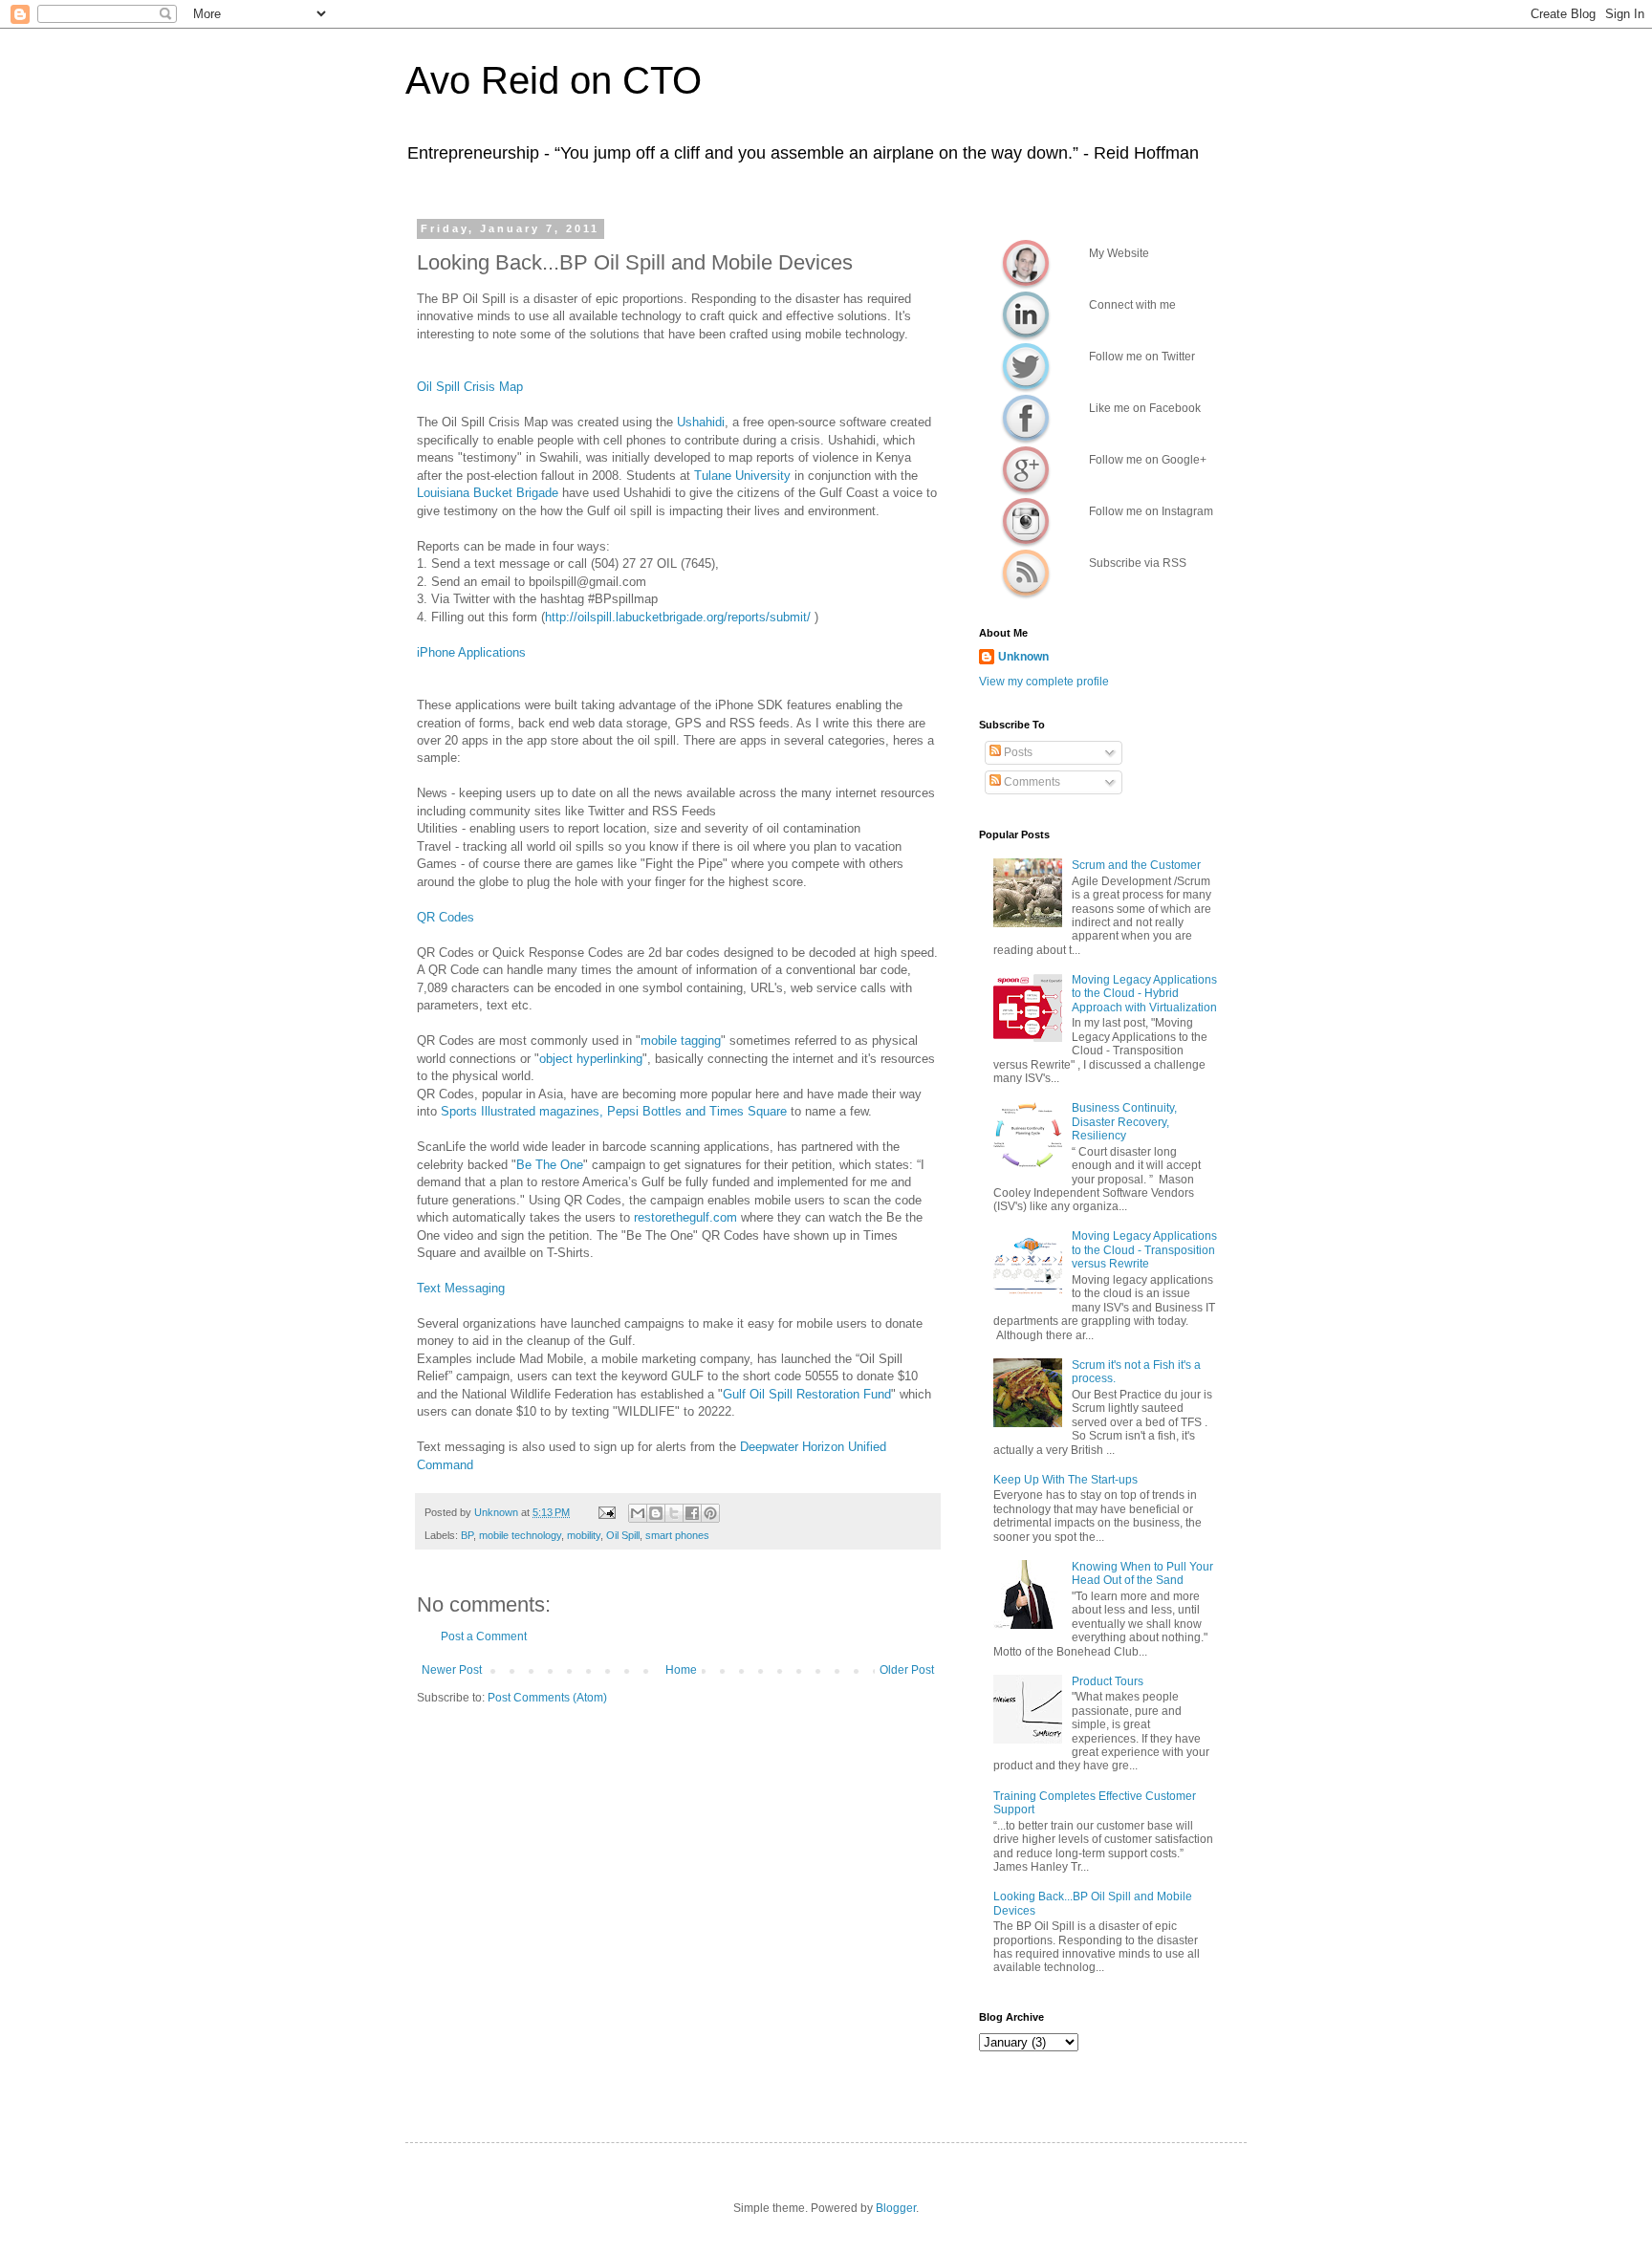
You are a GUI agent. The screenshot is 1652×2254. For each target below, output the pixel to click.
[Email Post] (606, 1512)
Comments (1031, 782)
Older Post (907, 1670)
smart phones (677, 1535)
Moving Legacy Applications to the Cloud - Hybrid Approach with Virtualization (1144, 994)
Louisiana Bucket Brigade (488, 493)
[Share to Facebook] (692, 1513)
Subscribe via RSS (1026, 573)
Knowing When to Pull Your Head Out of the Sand (1142, 1573)
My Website (1026, 263)
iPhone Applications (471, 652)
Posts (1017, 752)
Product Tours (1108, 1681)
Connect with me (1026, 314)
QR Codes (446, 917)
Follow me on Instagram (1026, 521)
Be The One (550, 1165)
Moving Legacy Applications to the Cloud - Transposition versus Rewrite (1144, 1250)
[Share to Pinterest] (710, 1513)
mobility (584, 1535)
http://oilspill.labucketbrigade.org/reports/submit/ (680, 617)
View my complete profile (1044, 682)
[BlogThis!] (656, 1513)
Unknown (1023, 657)
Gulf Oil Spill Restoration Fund (807, 1394)
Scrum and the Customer (1136, 865)
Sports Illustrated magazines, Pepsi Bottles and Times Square (616, 1111)
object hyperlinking (591, 1059)
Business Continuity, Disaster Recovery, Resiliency (1124, 1122)
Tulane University (742, 476)
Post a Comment (484, 1636)
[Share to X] (674, 1513)
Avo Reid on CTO (554, 80)
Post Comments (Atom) (547, 1698)
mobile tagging (681, 1040)
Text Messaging (461, 1288)
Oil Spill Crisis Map (470, 387)
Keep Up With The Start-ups (1065, 1480)
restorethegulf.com (685, 1217)
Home (681, 1670)
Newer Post (452, 1670)
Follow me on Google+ (1026, 469)
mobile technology (520, 1535)
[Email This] (638, 1513)
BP (467, 1535)
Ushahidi (701, 422)
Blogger (896, 2208)
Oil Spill (623, 1535)
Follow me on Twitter (1026, 366)
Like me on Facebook (1026, 418)
